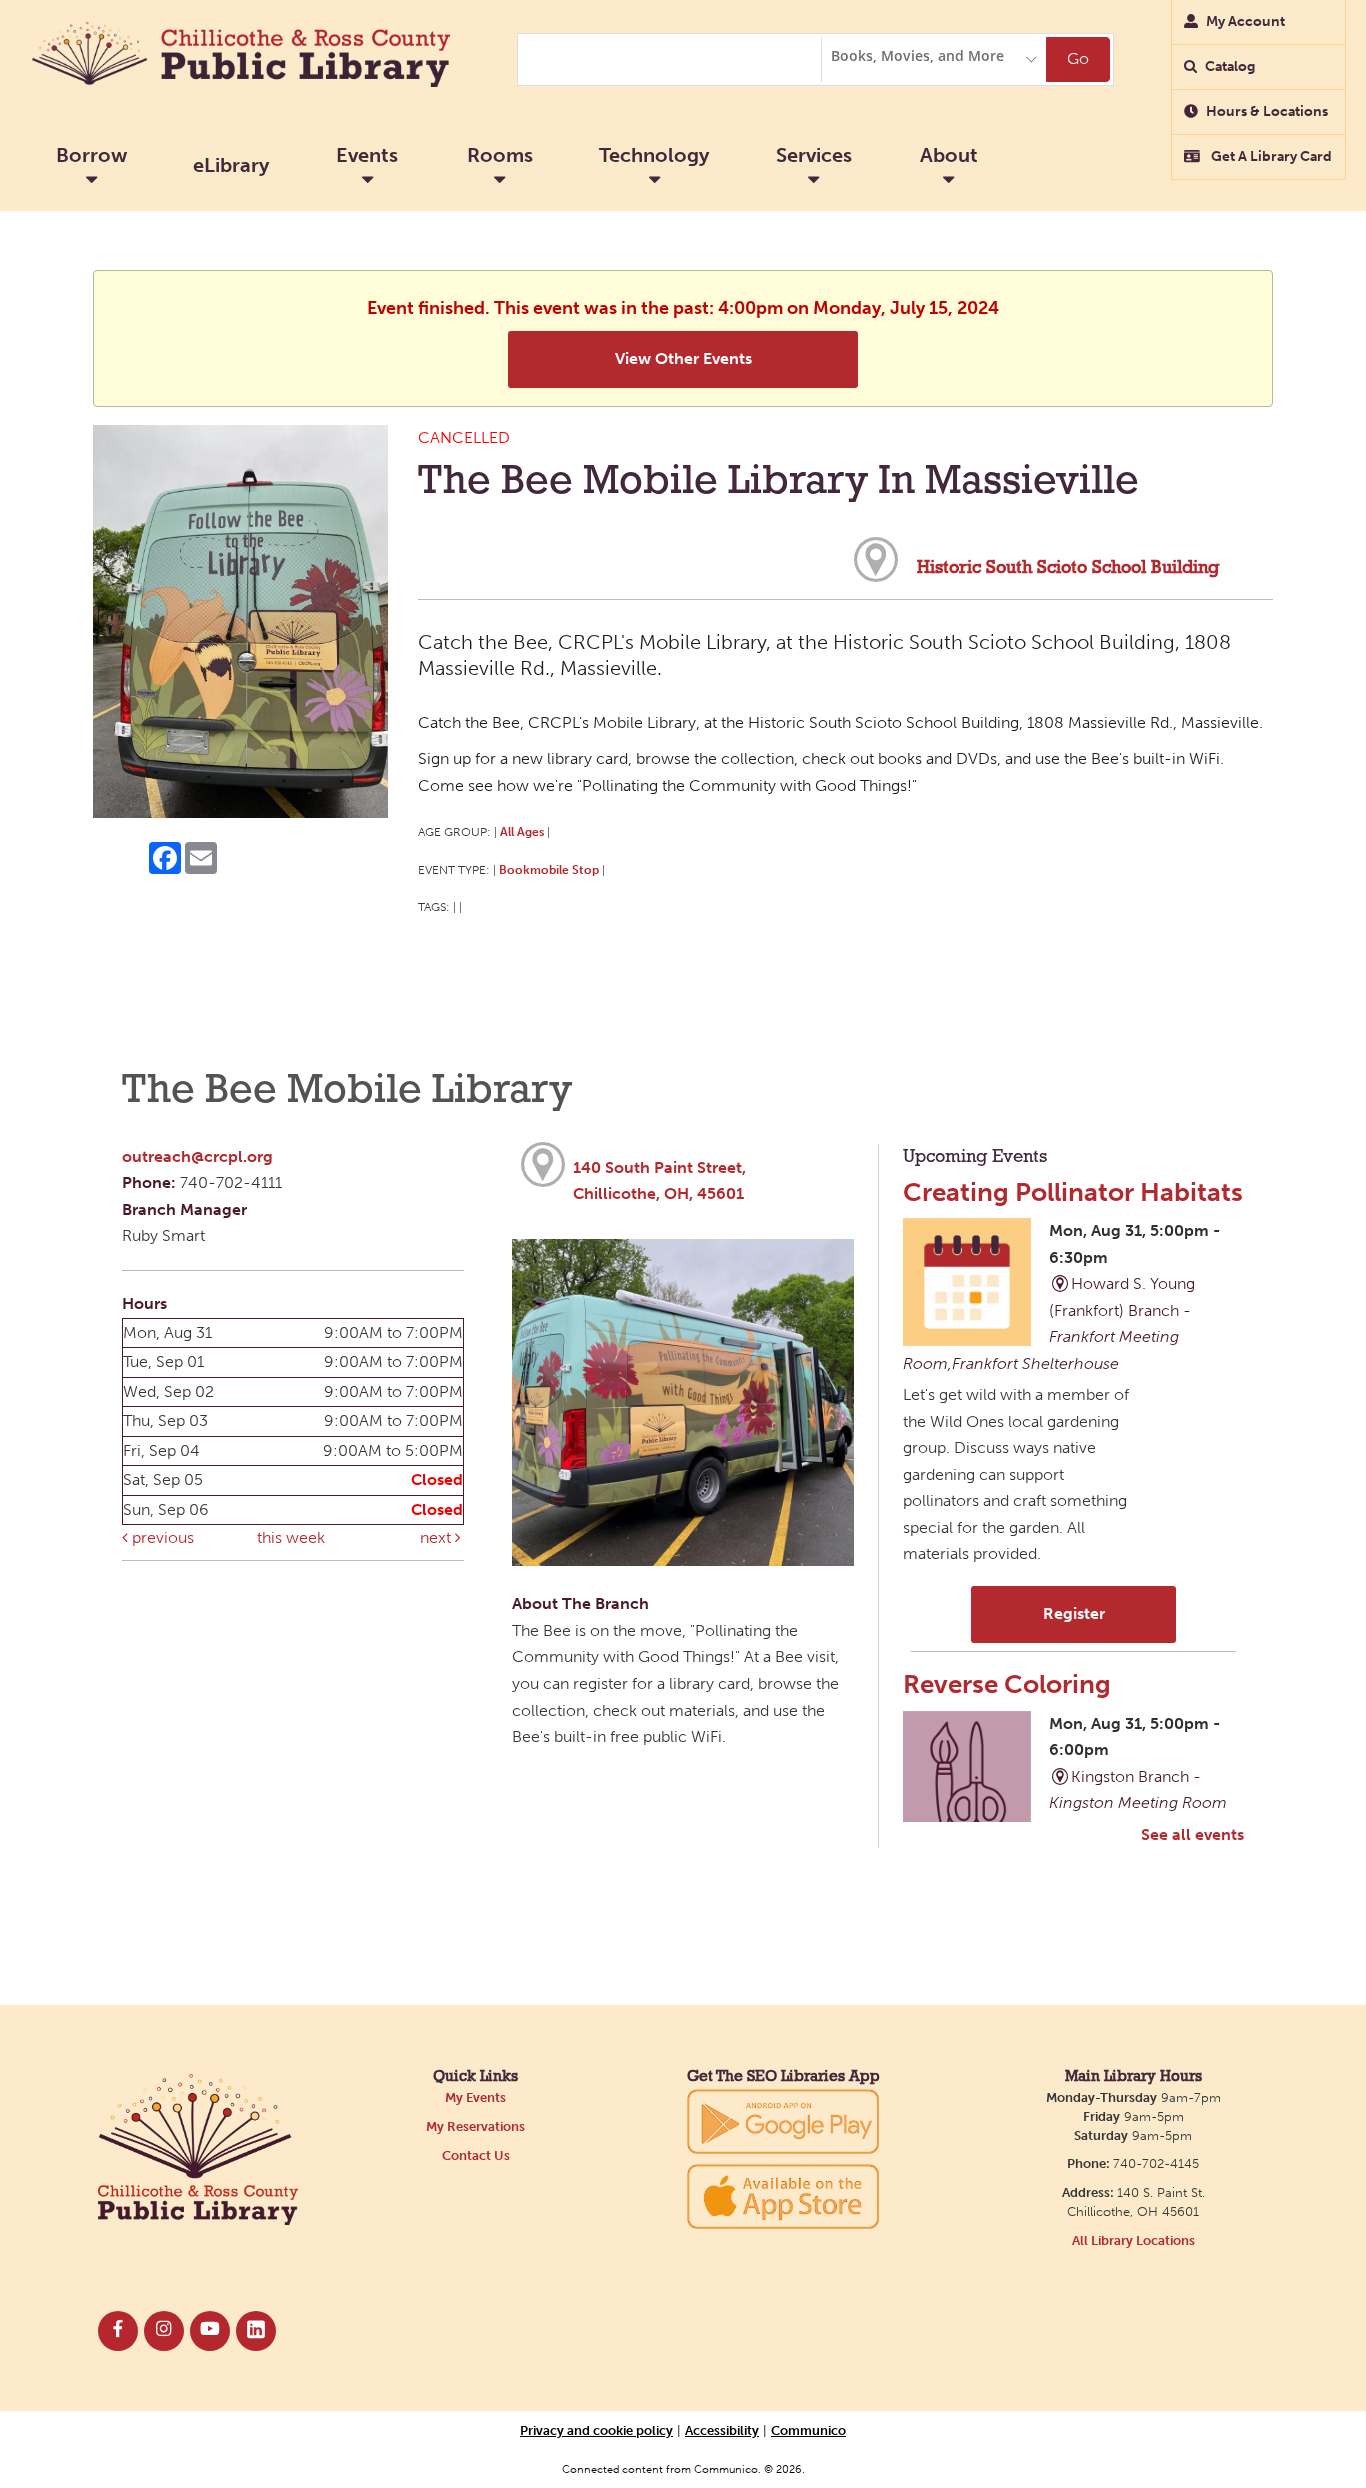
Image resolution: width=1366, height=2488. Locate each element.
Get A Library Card (1270, 156)
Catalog (1230, 66)
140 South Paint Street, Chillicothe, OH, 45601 (659, 1181)
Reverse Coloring (1007, 1684)
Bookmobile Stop (549, 869)
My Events (475, 2097)
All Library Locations (1133, 2240)
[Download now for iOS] (783, 2196)
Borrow (91, 155)
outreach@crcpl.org (197, 1156)
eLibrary (231, 165)
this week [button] (291, 1537)
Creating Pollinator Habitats (1073, 1192)
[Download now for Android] (783, 2120)
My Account (1245, 21)
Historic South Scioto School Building (1068, 568)
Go (1078, 58)
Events (367, 155)
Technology (654, 155)
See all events (1192, 1834)
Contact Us (476, 2155)
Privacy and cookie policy (596, 2430)
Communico (808, 2430)
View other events (683, 358)
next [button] (437, 1537)
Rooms (500, 155)
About (949, 155)
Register (1074, 1613)
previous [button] (161, 1537)
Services (814, 155)
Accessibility (722, 2430)
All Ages (522, 831)
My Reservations (475, 2126)
